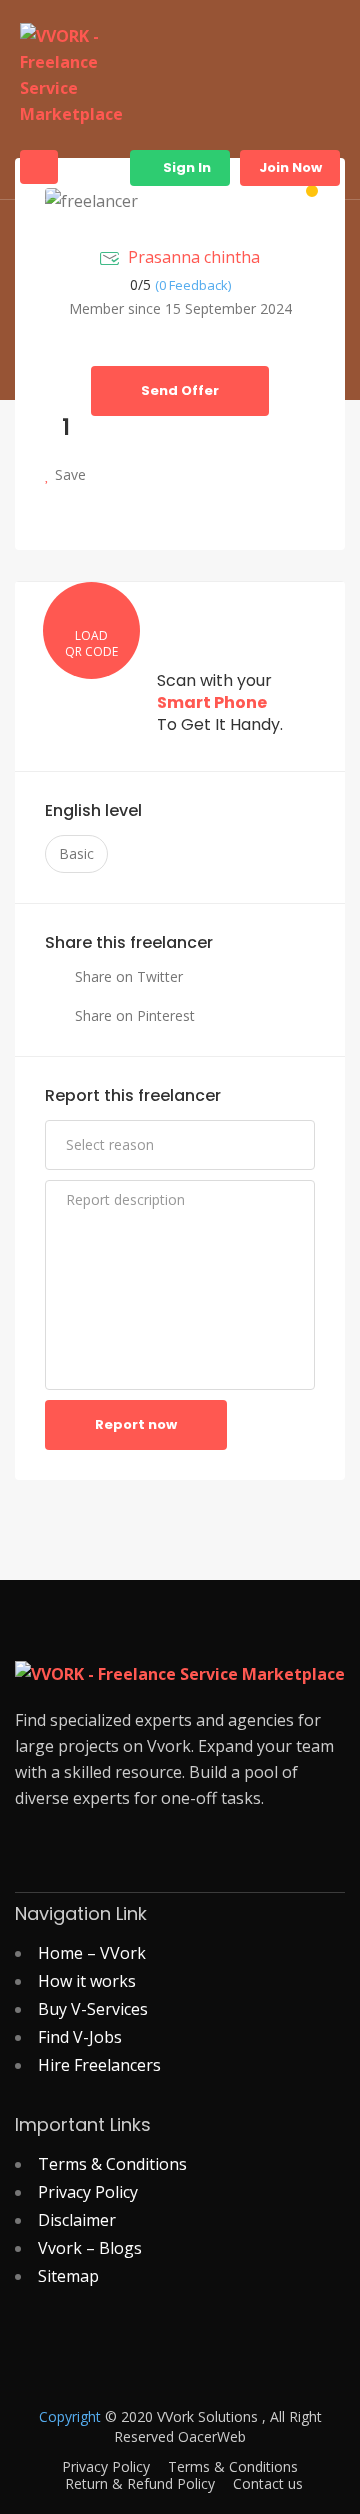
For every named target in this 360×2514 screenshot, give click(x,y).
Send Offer (180, 390)
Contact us (268, 2484)
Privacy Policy (88, 2192)
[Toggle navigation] (39, 167)
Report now (136, 1424)
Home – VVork (92, 1953)
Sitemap (68, 2276)
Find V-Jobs (80, 2037)
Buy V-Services (93, 2009)
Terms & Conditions (112, 2164)
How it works (87, 1981)
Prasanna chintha (194, 257)
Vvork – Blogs (90, 2248)
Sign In (185, 167)
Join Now (290, 167)
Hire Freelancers (99, 2065)
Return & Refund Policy (140, 2484)
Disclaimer (77, 2220)
